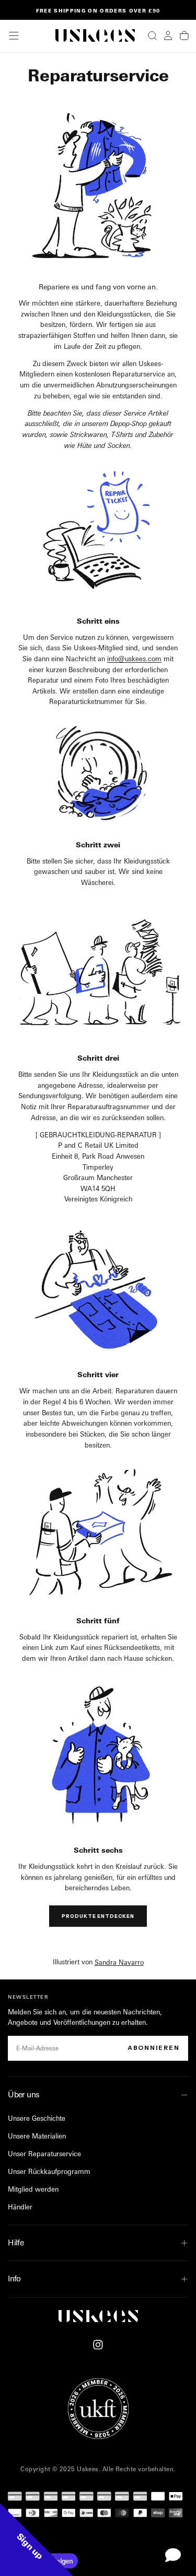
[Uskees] (98, 2316)
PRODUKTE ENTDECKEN (98, 1916)
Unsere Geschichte (37, 2118)
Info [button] (14, 2279)
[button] (14, 36)
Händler (20, 2207)
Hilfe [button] (16, 2243)
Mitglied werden (33, 2189)
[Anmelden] (168, 35)
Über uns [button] (24, 2094)
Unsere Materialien (37, 2136)
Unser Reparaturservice (44, 2154)
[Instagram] (98, 2345)
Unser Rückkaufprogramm (49, 2171)
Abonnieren (154, 2048)
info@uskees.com (134, 659)
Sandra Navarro (119, 1962)
